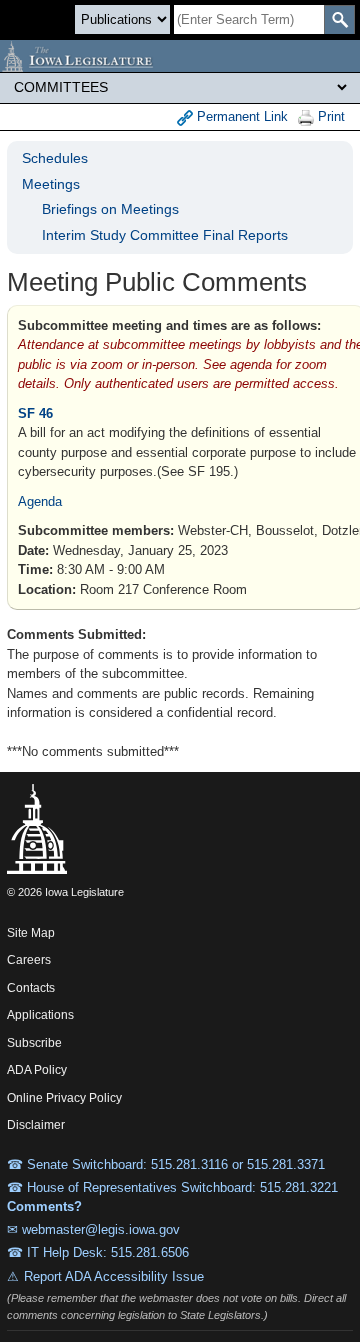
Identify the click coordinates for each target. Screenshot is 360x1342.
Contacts (31, 988)
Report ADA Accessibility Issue (114, 1276)
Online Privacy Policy (64, 1098)
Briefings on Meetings (110, 209)
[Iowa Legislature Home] (180, 56)
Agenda (40, 501)
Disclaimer (36, 1125)
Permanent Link (240, 116)
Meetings (51, 184)
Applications (40, 1015)
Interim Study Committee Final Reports (165, 235)
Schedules (55, 158)
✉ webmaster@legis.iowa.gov (93, 1229)
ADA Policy (37, 1070)
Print (329, 116)
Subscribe (34, 1043)
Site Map (31, 933)
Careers (29, 960)
